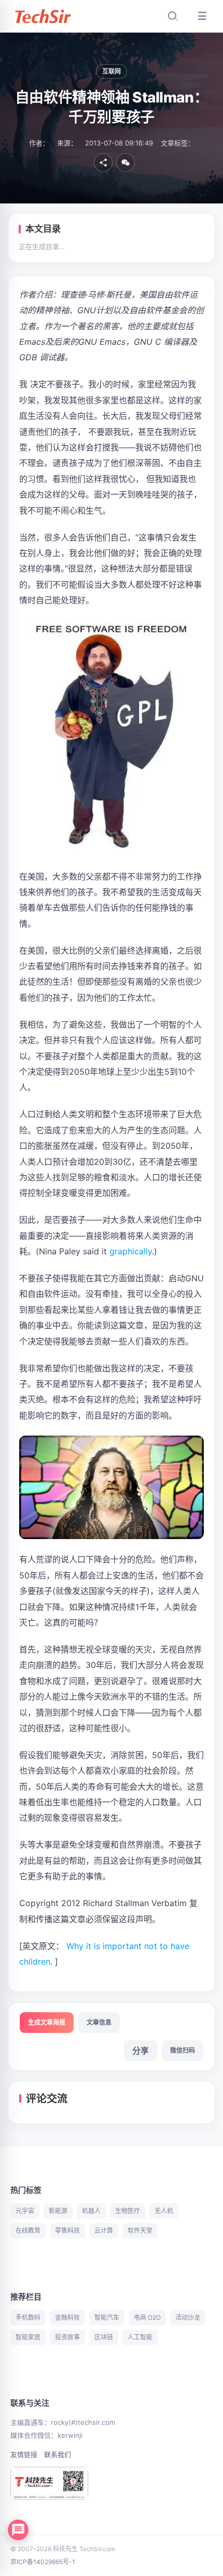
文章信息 (99, 2022)
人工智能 (140, 2337)
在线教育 (28, 2230)
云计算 (104, 2230)
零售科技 (67, 2230)
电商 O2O (147, 2317)
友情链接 (24, 2454)
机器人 (91, 2211)
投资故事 (67, 2337)
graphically (131, 1251)
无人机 (164, 2211)
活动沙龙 (188, 2317)
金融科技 (67, 2317)
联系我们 (58, 2454)
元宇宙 (25, 2211)
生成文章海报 (47, 2022)
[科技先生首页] (43, 16)
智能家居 (28, 2337)
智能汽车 (107, 2317)
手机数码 (28, 2317)
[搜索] (173, 16)
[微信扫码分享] (126, 163)
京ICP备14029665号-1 (43, 2562)
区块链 (104, 2337)
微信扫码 (183, 2050)
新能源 (58, 2211)
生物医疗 (128, 2211)
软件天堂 (140, 2230)
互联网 (112, 71)
